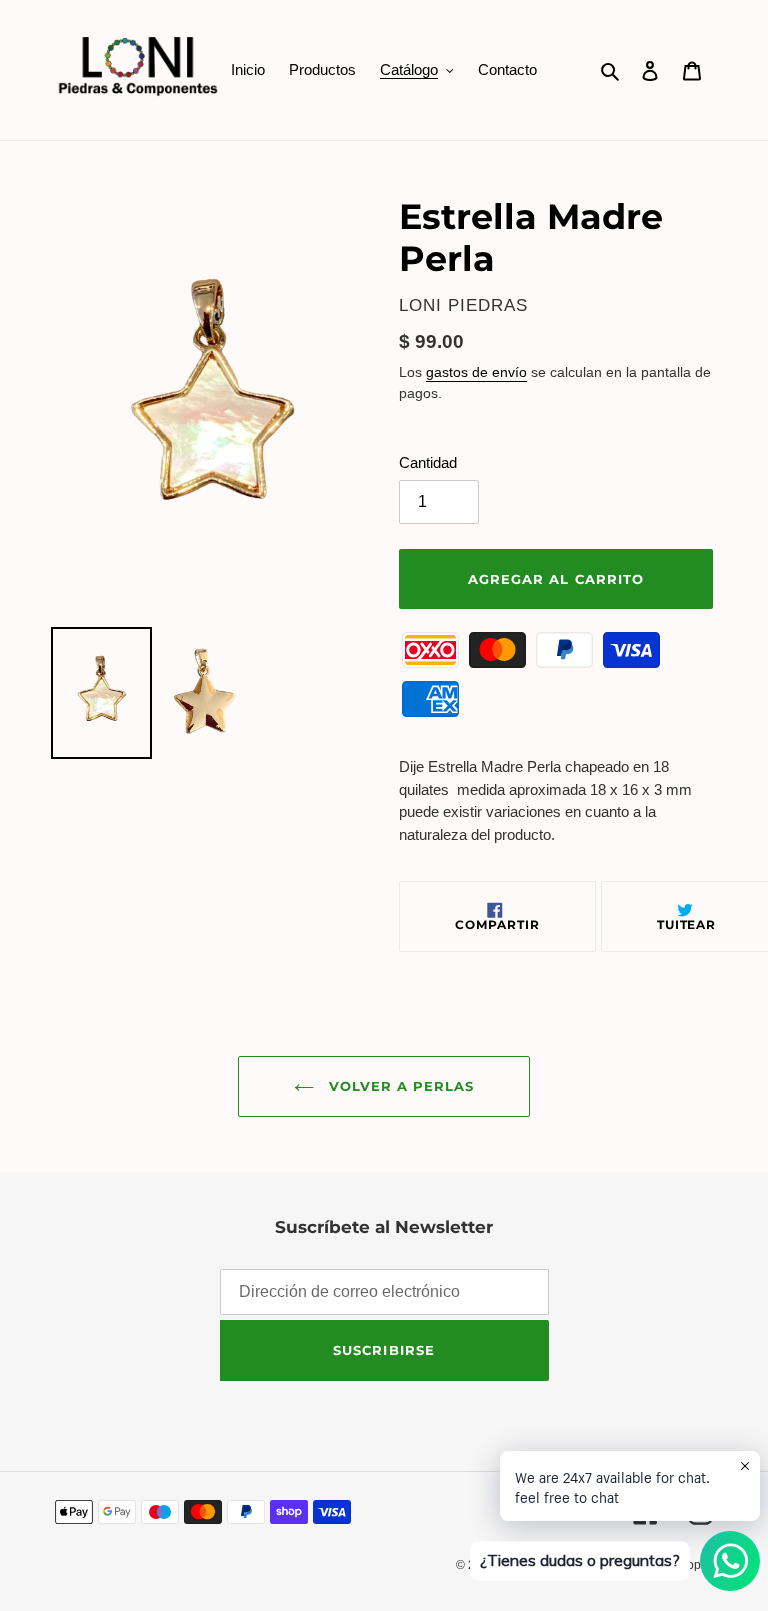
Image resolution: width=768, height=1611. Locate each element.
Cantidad (428, 462)
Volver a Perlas (399, 1086)
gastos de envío (476, 372)
